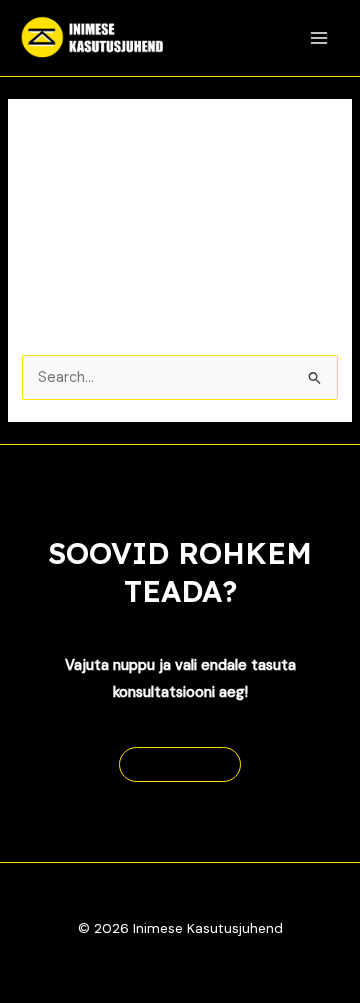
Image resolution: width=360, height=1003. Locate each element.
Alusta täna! (180, 764)
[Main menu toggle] (319, 38)
